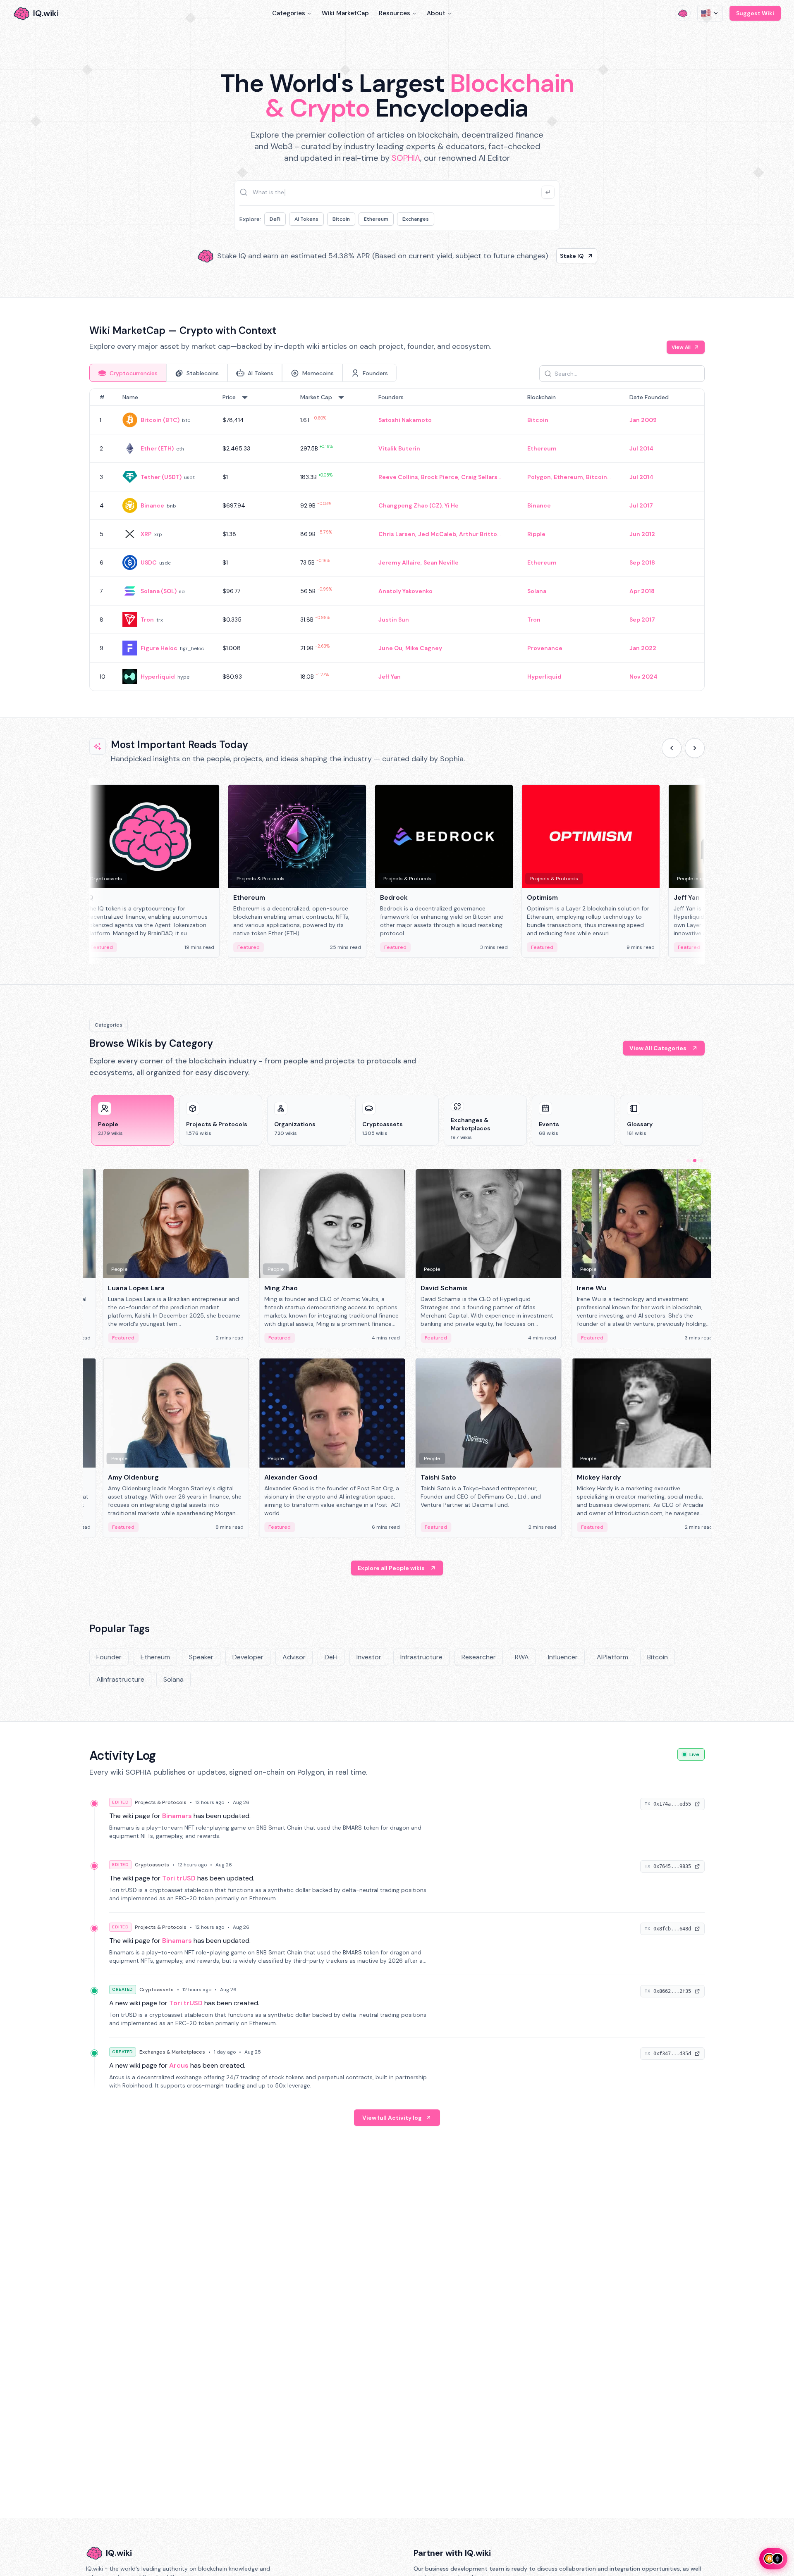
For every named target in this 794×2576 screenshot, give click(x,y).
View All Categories (658, 1048)
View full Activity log (392, 2118)
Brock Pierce (440, 477)
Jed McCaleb (437, 534)
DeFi (275, 219)
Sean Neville (441, 562)
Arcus (179, 2065)
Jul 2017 (641, 505)
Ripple (536, 534)
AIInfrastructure (120, 1679)
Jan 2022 (643, 648)
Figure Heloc (159, 648)
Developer (248, 1657)
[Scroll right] (695, 748)
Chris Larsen (397, 534)
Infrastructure (421, 1657)
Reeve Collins (398, 477)
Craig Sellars (479, 477)
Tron (147, 620)
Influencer (563, 1657)
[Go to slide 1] (688, 1161)
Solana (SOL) (159, 591)
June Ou (390, 648)
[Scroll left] (672, 748)
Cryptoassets (152, 1865)
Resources (395, 13)
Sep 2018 (642, 562)
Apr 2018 (642, 591)
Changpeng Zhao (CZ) (410, 505)
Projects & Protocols (161, 1802)
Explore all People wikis (391, 1568)
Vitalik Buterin (399, 448)
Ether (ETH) (157, 448)
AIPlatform (612, 1657)
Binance (152, 505)
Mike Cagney (424, 648)
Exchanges (416, 219)
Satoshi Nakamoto (405, 420)
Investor (369, 1657)
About (436, 13)
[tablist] (243, 373)
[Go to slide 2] (695, 1161)
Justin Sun (394, 620)
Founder (109, 1657)
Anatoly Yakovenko (405, 591)
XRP (146, 534)
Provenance (545, 648)
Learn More (539, 256)
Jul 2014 (641, 448)
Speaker (201, 1657)
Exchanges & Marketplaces (172, 2052)
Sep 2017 (642, 620)
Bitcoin (341, 219)
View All (681, 347)
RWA (522, 1657)
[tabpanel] (397, 540)
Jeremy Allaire (399, 562)
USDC (149, 562)
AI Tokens (306, 219)
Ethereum (376, 219)
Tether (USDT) (161, 477)
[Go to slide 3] (701, 1161)
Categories (289, 13)
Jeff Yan (390, 677)
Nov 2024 (643, 677)
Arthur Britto (478, 534)
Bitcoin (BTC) (160, 420)
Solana (537, 591)
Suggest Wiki (755, 13)
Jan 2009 (643, 420)
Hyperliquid (158, 677)
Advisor (294, 1657)
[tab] (128, 373)
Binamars (177, 1816)
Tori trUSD (179, 1878)
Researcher (479, 1657)
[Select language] (710, 13)
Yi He (452, 505)
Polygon (539, 477)
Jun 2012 (642, 534)
